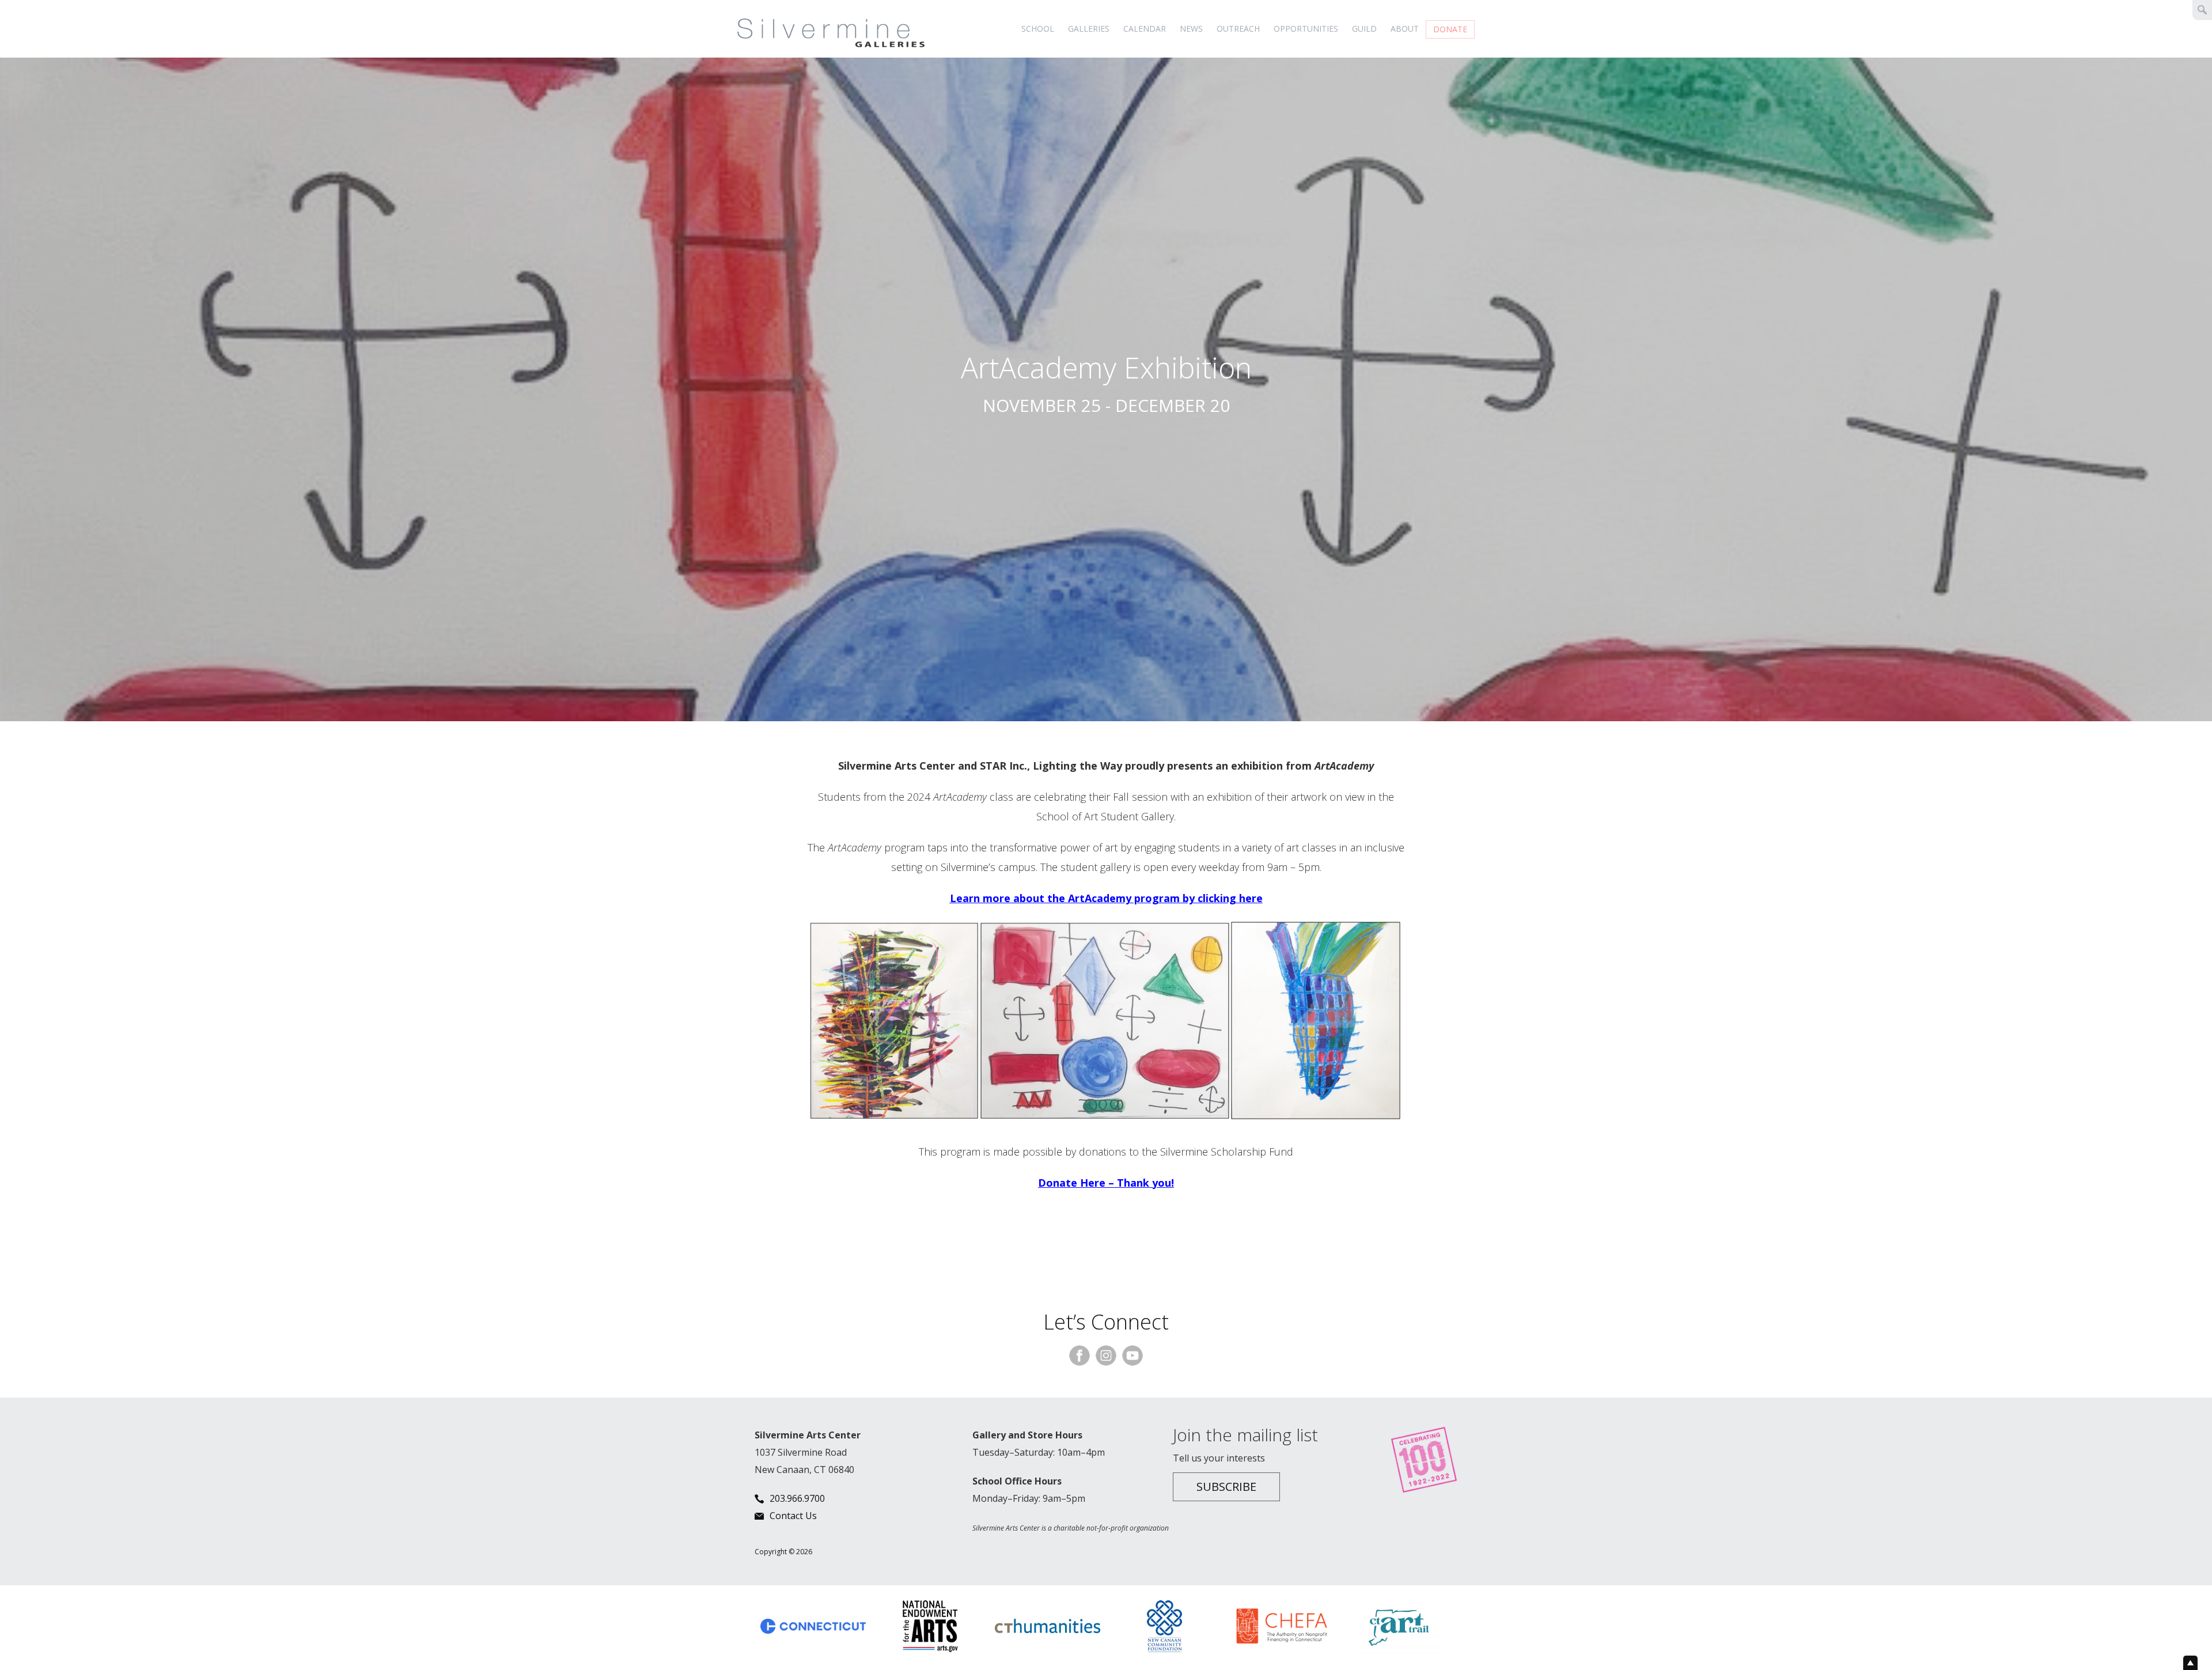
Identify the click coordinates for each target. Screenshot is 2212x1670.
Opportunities (1306, 29)
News (1191, 29)
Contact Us (793, 1516)
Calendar (1145, 29)
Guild (1364, 29)
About (1405, 29)
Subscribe (1226, 1487)
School (1038, 29)
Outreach (1238, 29)
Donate (1450, 29)
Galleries (1089, 29)
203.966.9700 (797, 1498)
